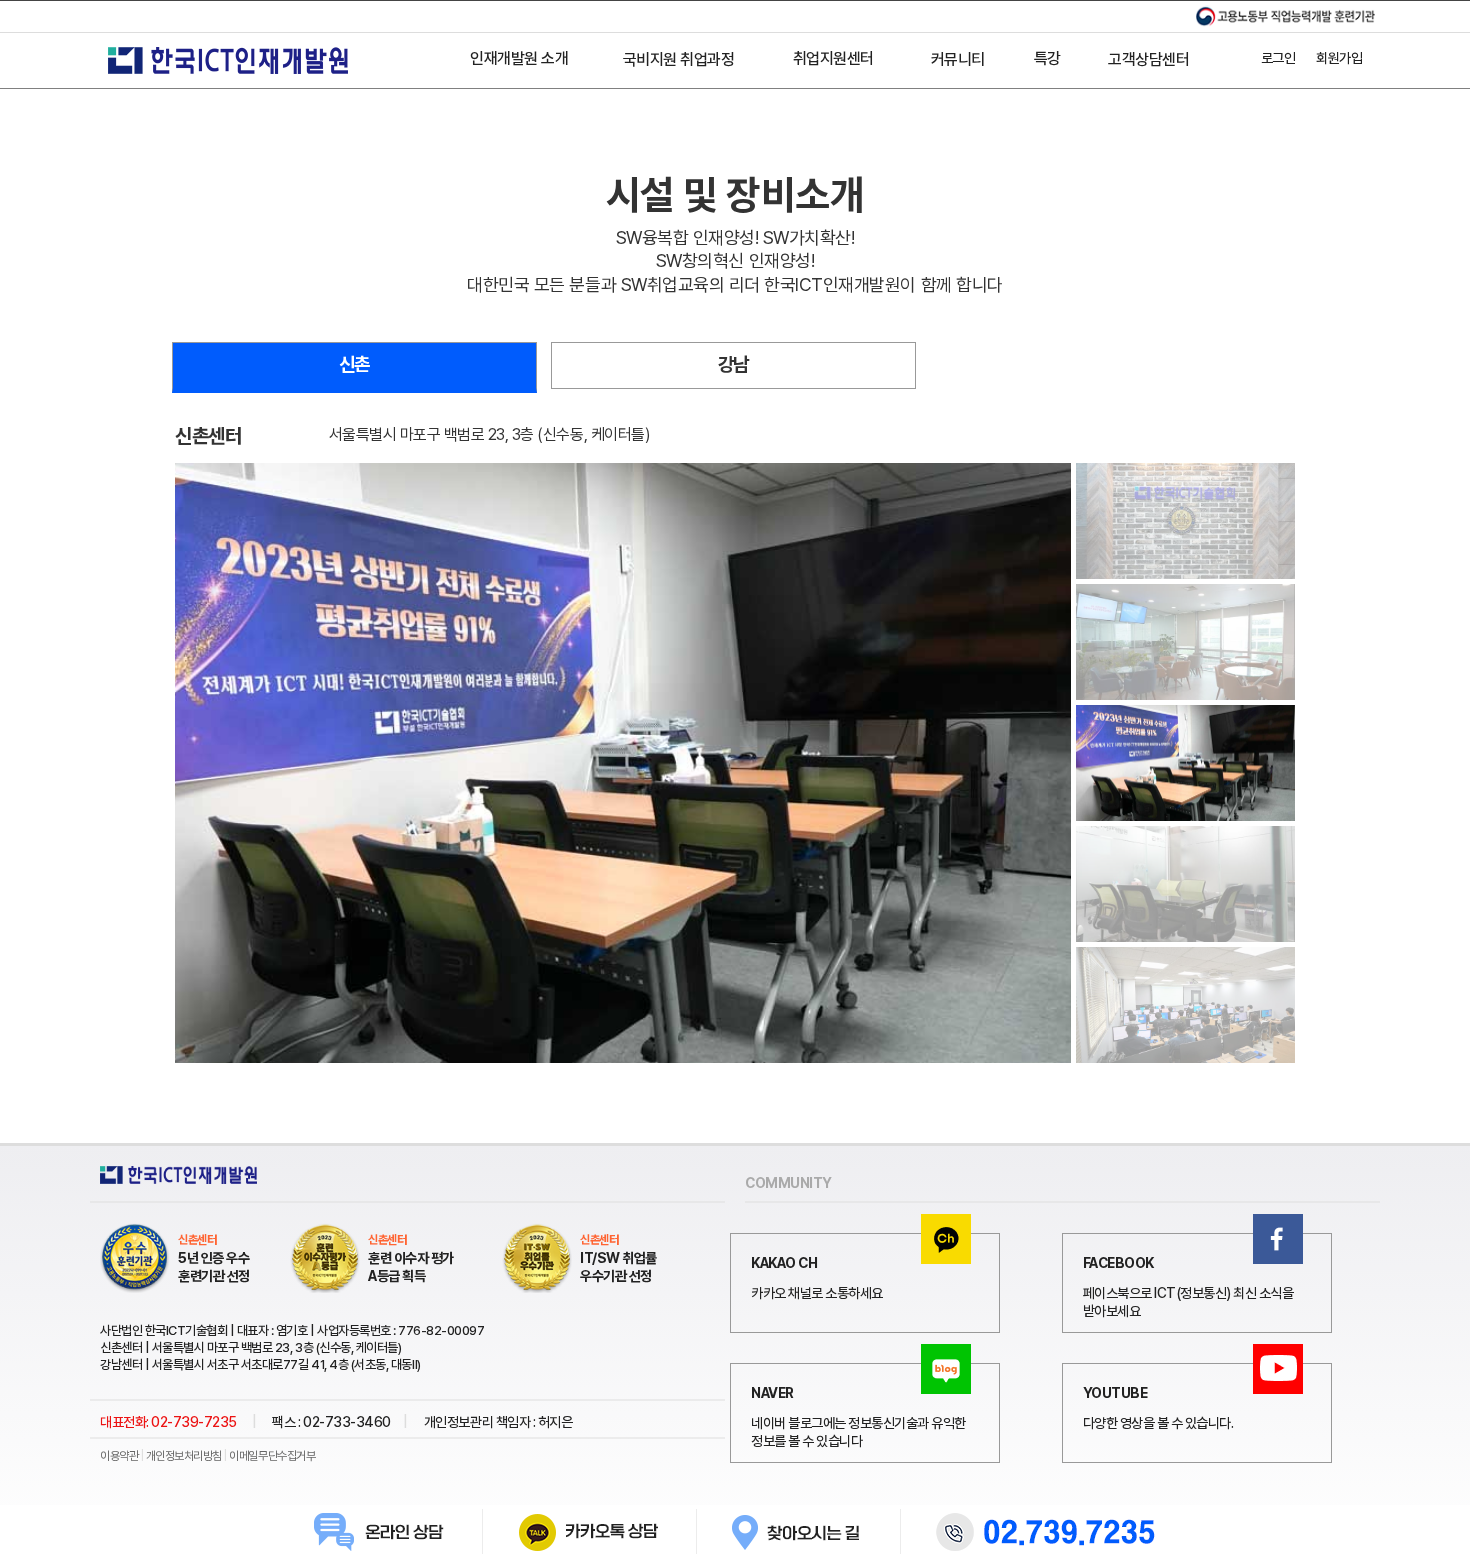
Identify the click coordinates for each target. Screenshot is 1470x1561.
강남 (733, 364)
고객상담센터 (1148, 59)
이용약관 (119, 1456)
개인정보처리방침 (184, 1456)
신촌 (354, 364)
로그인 (1278, 58)
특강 (1047, 58)
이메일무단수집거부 (272, 1456)
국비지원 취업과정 (679, 59)
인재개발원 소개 (519, 58)
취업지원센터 (833, 58)
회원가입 (1339, 58)
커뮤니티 (958, 59)
